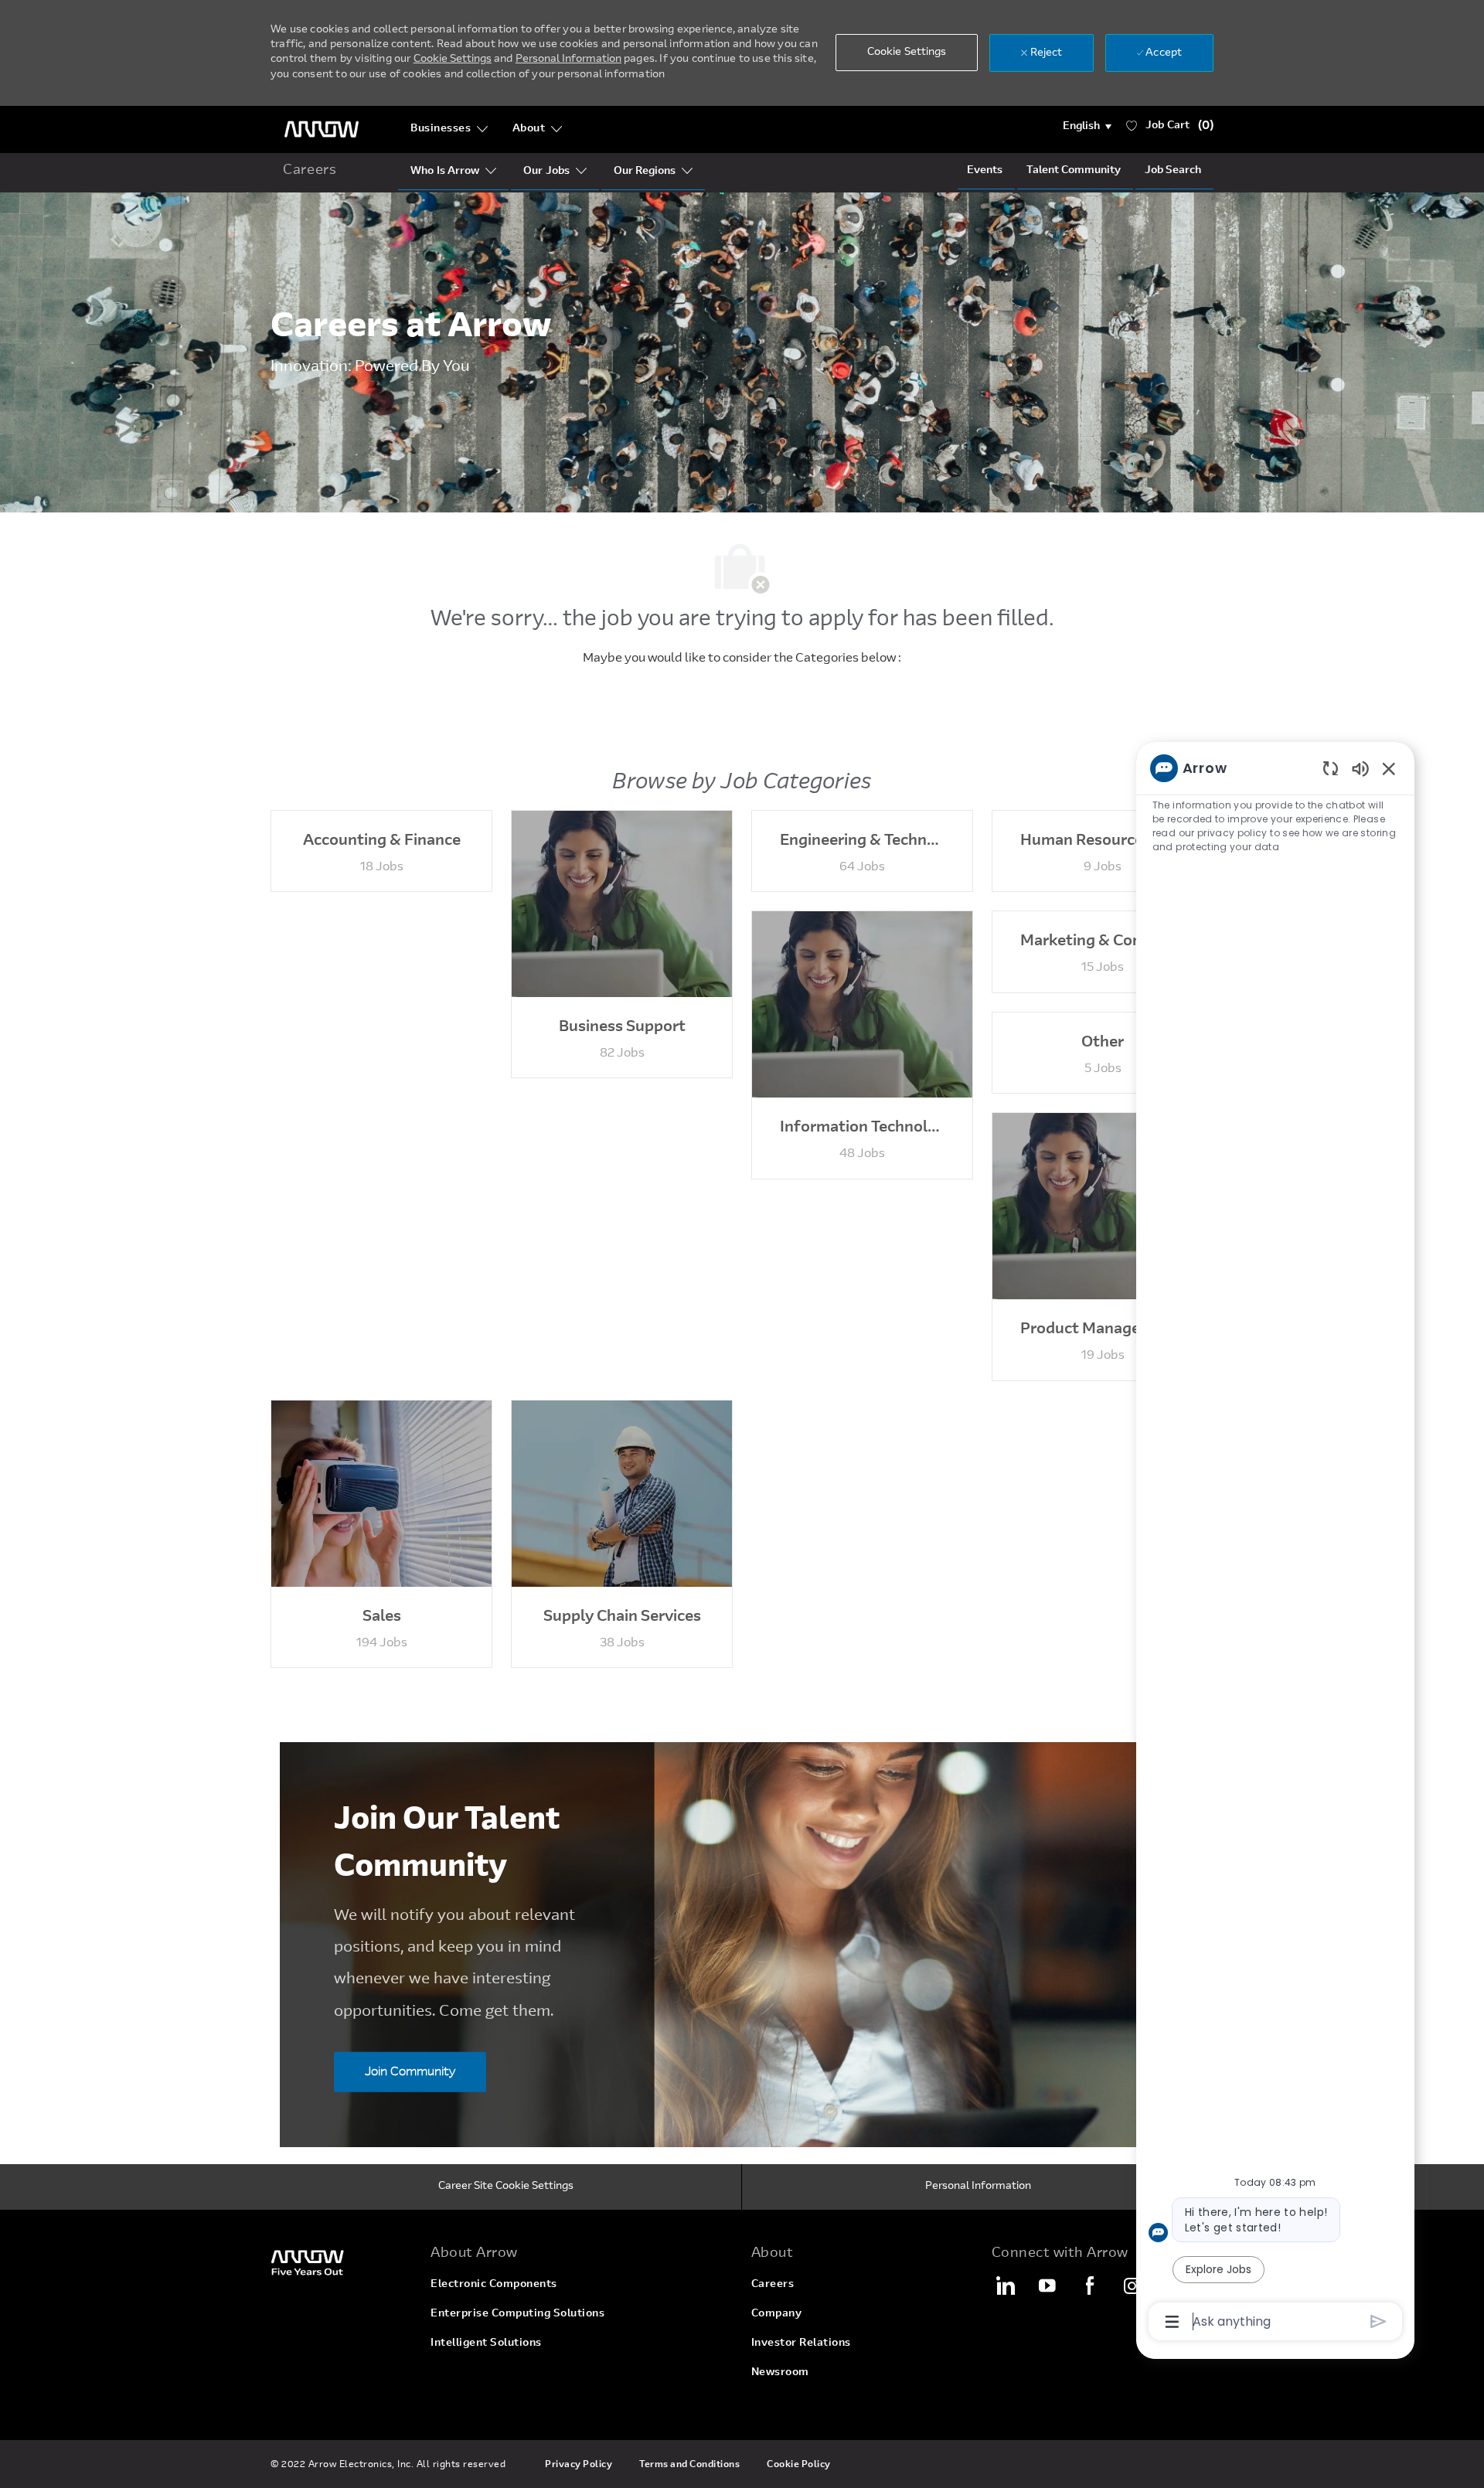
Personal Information (568, 60)
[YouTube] (1047, 2285)
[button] (1087, 127)
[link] (341, 2262)
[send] (1378, 2321)
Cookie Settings (453, 60)
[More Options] (1172, 2322)
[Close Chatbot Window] (1389, 768)
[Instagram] (1132, 2285)
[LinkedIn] (1005, 2285)
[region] (1275, 1544)
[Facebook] (1090, 2285)
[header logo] (322, 129)
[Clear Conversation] (1331, 768)
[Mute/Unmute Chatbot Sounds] (1360, 768)
